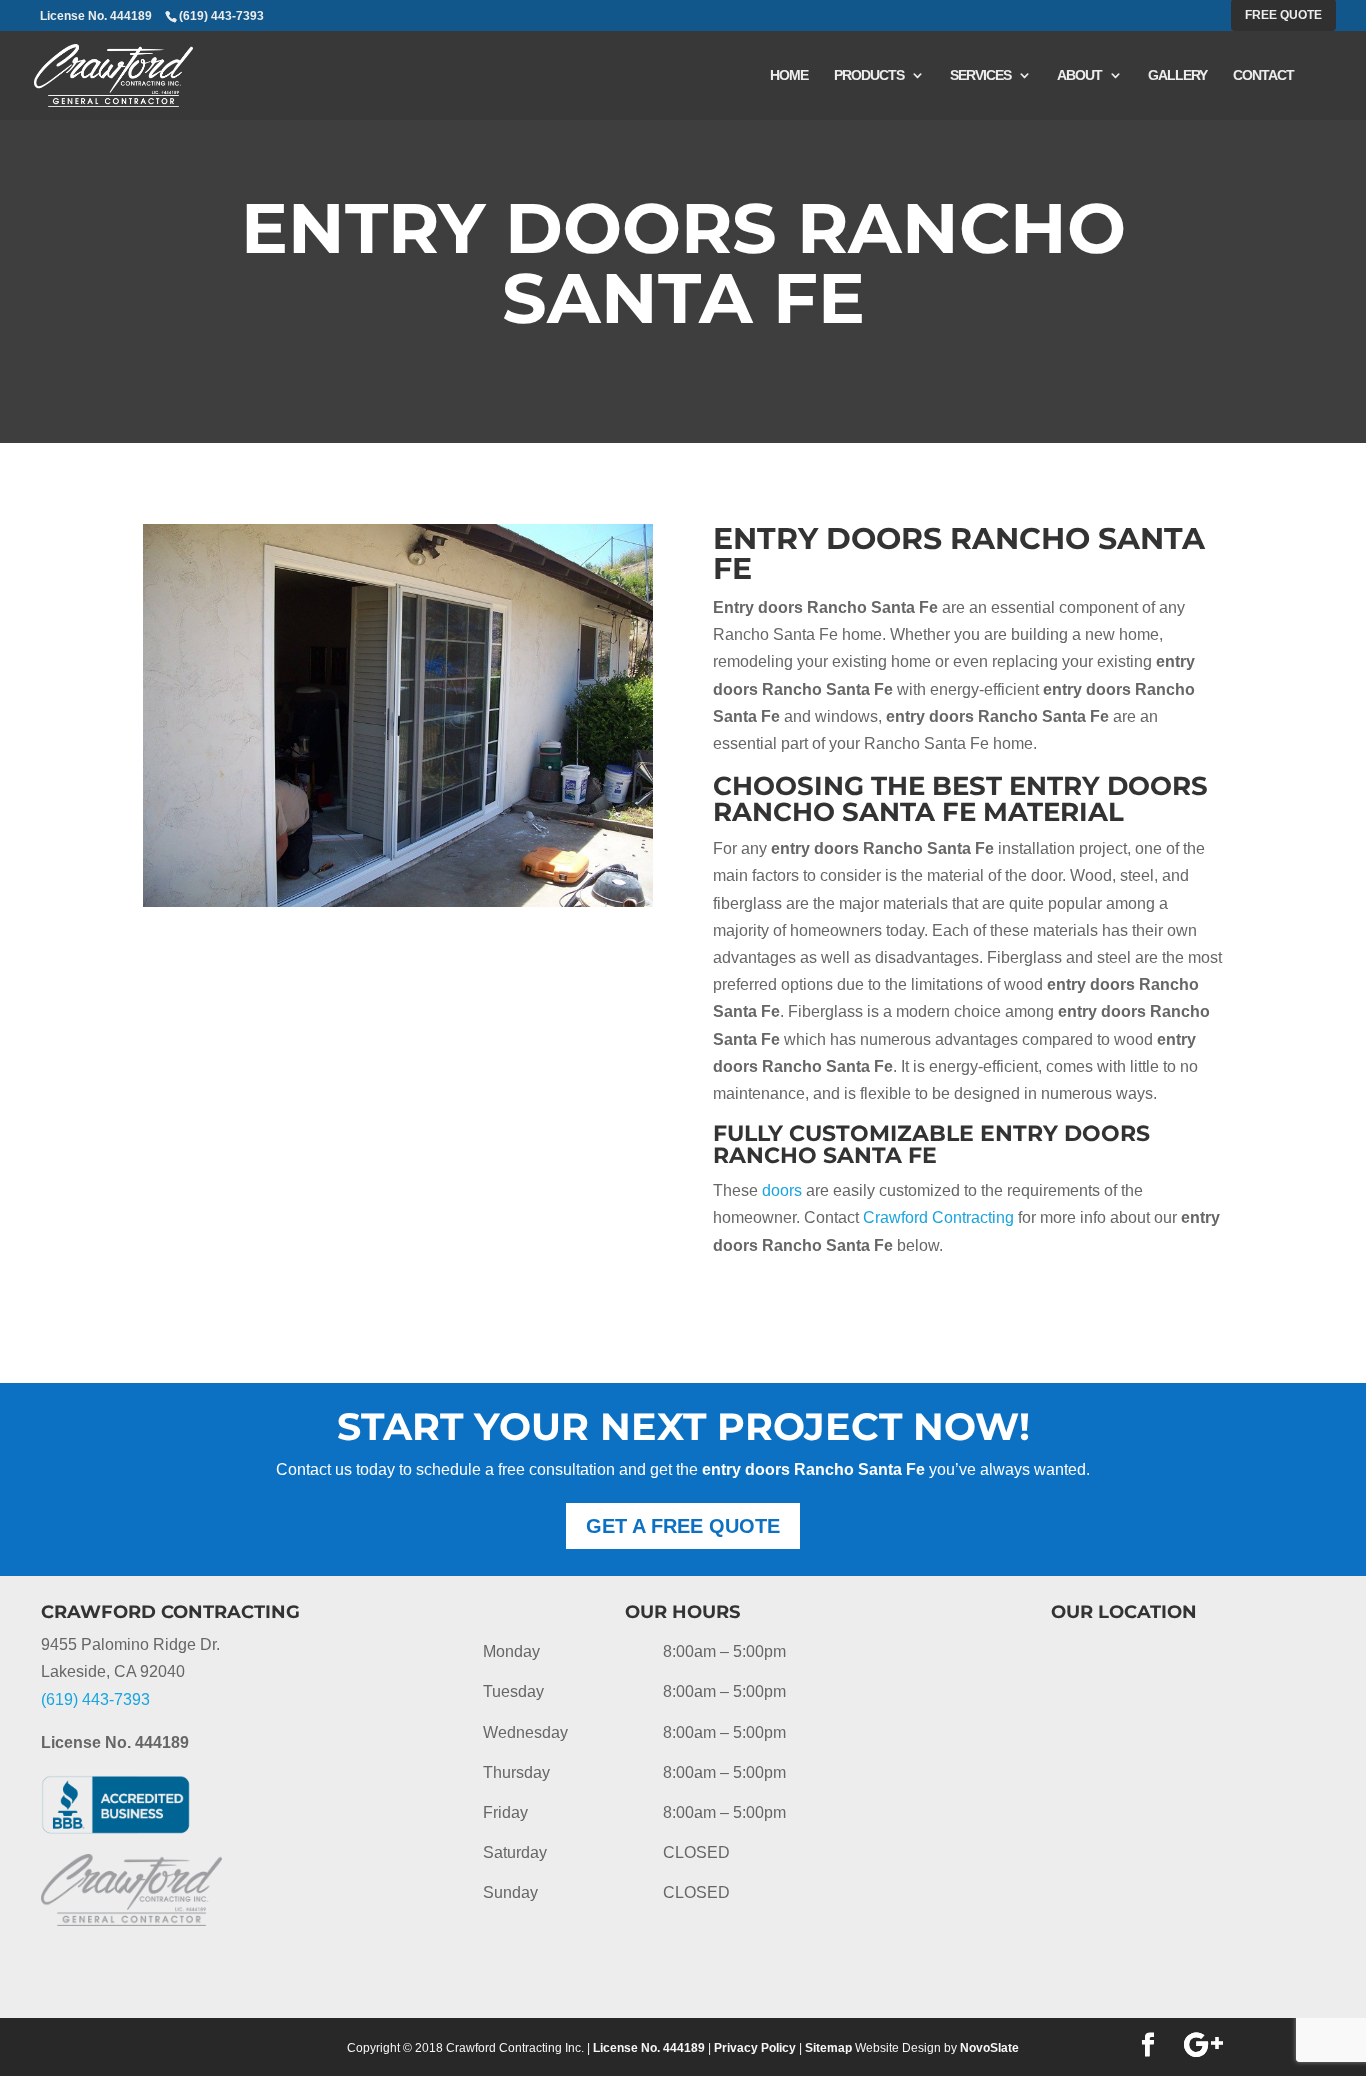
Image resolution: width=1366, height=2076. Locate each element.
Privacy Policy (755, 2048)
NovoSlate (989, 2048)
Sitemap (828, 2048)
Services (980, 75)
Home (789, 75)
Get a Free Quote (683, 1526)
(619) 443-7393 (221, 16)
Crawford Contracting (938, 1217)
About (1079, 75)
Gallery (1177, 75)
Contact (1263, 75)
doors (782, 1190)
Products (869, 75)
